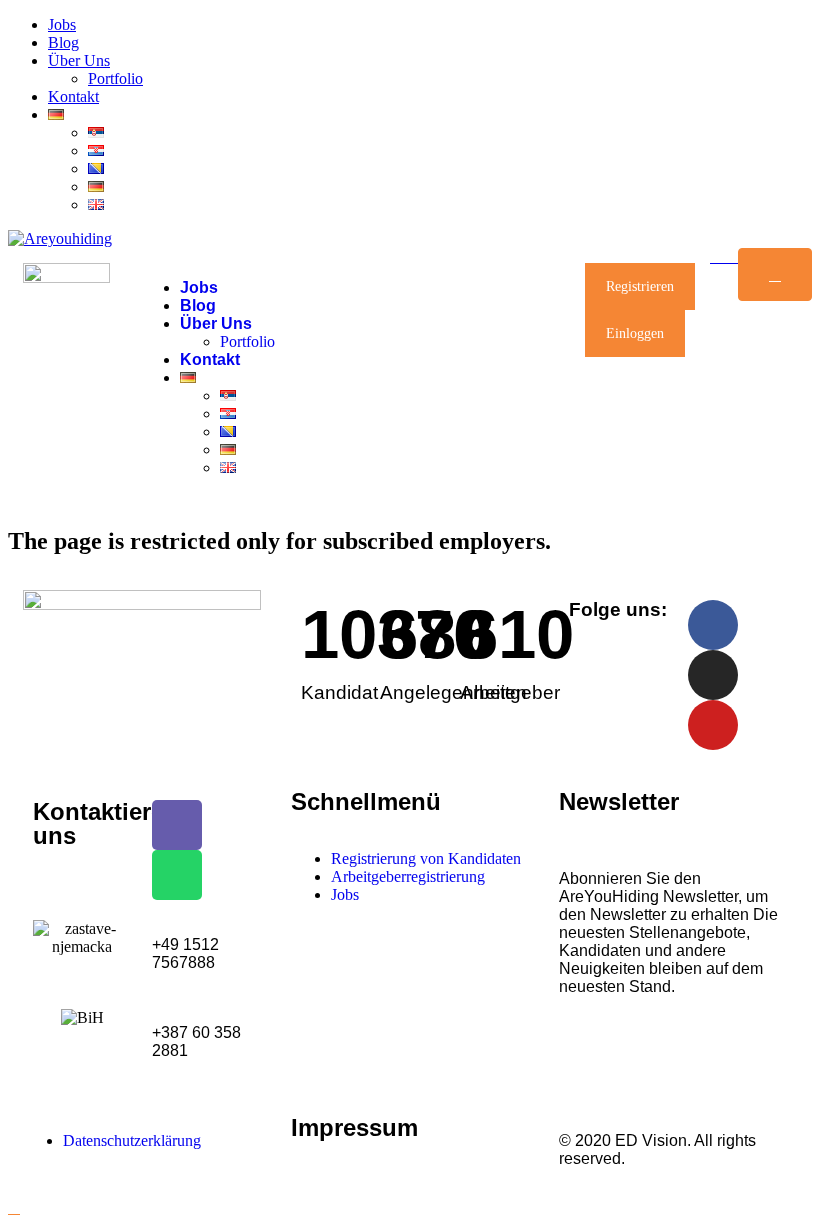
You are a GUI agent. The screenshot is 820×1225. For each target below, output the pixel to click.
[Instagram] (713, 675)
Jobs (62, 24)
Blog (63, 42)
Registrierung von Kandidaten (426, 858)
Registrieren (640, 286)
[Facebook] (713, 625)
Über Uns (79, 60)
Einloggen (635, 333)
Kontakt (73, 96)
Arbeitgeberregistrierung (408, 876)
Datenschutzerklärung (132, 1140)
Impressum (354, 1127)
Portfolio (115, 78)
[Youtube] (713, 725)
